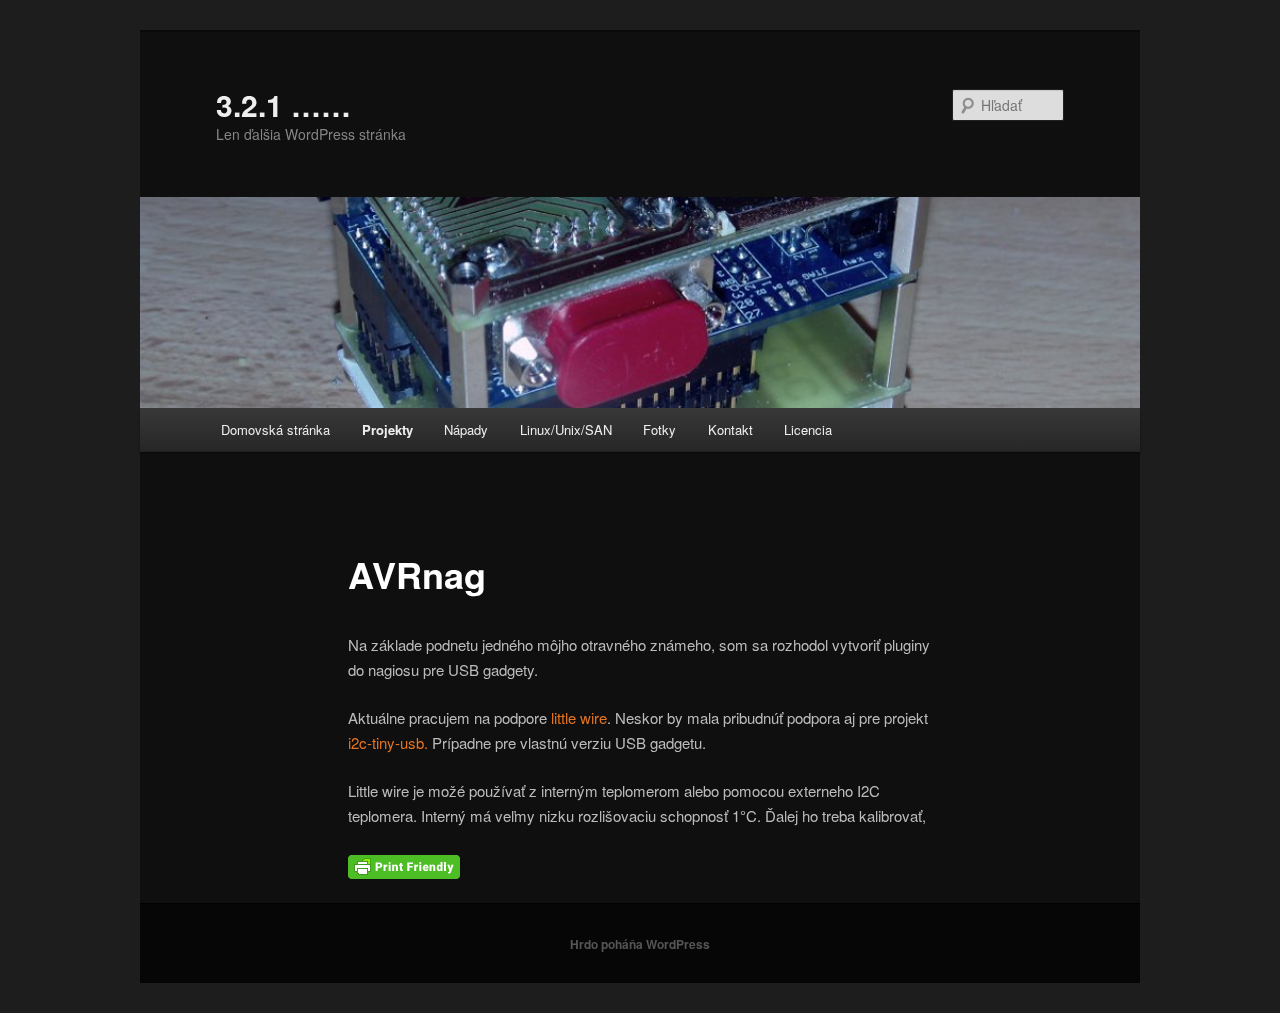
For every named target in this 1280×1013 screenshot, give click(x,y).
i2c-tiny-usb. (388, 742)
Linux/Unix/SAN (566, 429)
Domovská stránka (275, 429)
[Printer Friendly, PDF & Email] (404, 865)
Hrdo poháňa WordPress (640, 944)
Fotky (659, 429)
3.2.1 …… (283, 104)
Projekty (387, 429)
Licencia (808, 429)
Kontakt (730, 429)
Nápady (466, 429)
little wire (579, 717)
